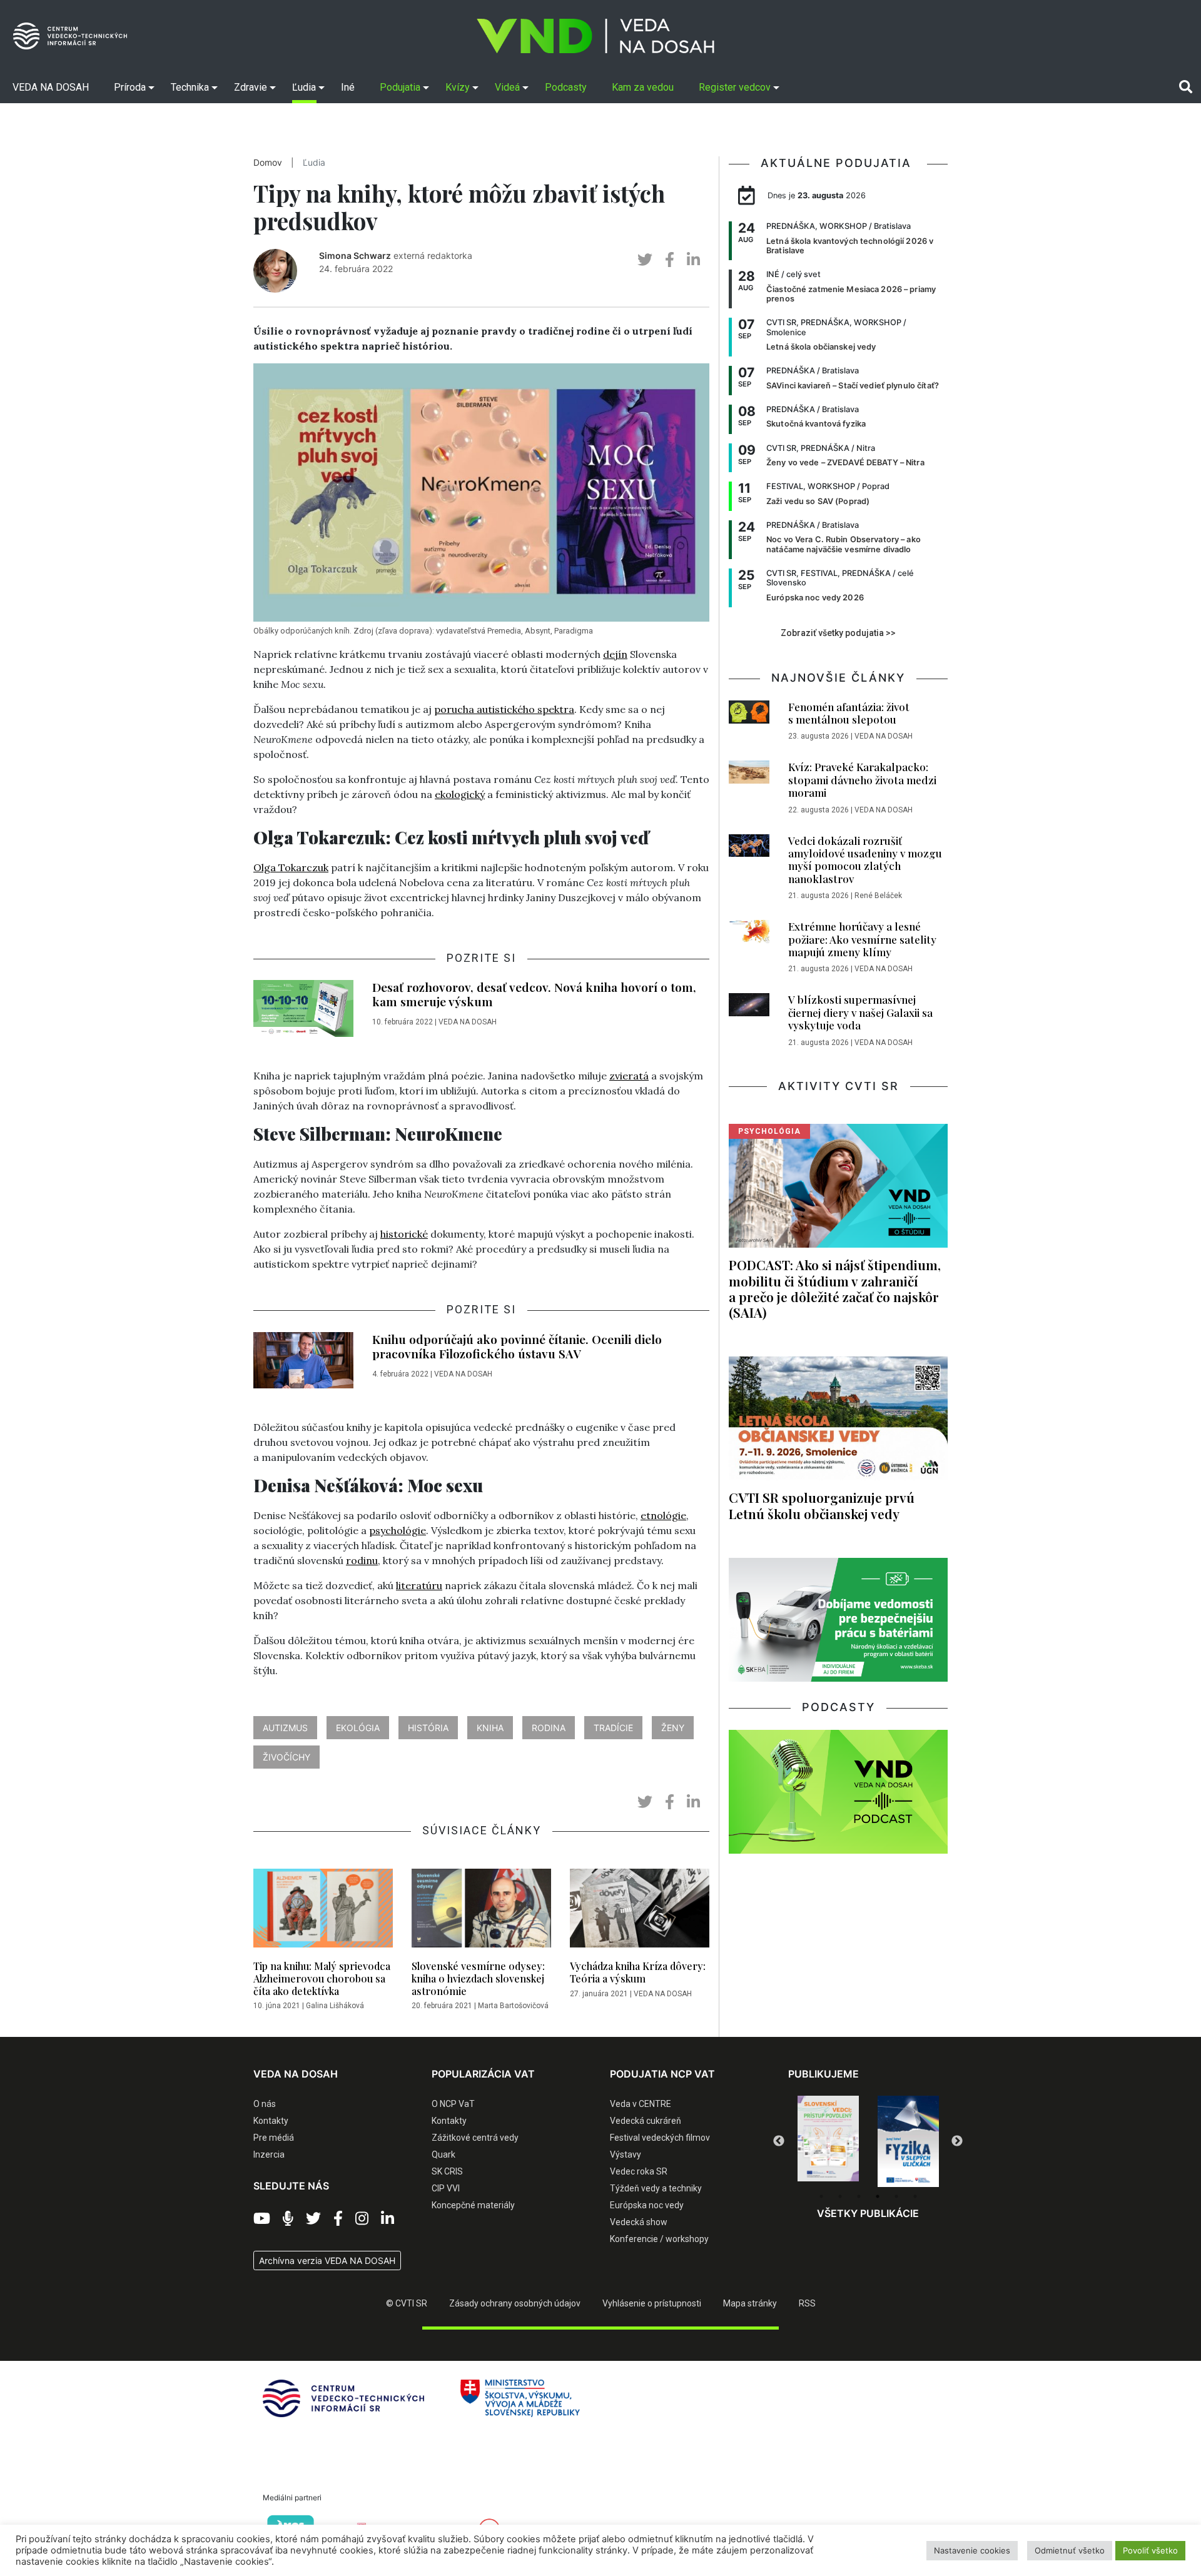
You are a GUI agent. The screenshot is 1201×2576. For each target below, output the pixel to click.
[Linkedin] (388, 2219)
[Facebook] (338, 2219)
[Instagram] (362, 2219)
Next (957, 2141)
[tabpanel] (828, 2141)
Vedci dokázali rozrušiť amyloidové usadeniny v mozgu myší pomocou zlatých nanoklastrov (865, 860)
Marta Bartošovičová (513, 2006)
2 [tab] (840, 2196)
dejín (615, 654)
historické (404, 1234)
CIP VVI (446, 2188)
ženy (673, 1728)
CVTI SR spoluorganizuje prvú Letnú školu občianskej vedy (822, 1505)
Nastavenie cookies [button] (972, 2550)
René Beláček (878, 896)
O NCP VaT (453, 2104)
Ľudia (314, 163)
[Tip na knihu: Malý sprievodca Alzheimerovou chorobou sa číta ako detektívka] (323, 1912)
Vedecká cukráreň (646, 2121)
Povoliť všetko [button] (1150, 2550)
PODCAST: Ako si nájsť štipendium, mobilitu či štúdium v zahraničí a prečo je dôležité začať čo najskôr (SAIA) (835, 1288)
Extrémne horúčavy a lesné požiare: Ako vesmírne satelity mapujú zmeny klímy (862, 939)
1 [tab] (821, 2196)
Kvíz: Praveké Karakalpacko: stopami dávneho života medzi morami (862, 780)
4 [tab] (878, 2196)
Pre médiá (274, 2138)
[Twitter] (313, 2219)
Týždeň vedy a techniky (656, 2188)
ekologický (460, 794)
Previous (779, 2141)
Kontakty (271, 2121)
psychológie (398, 1530)
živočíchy (286, 1757)
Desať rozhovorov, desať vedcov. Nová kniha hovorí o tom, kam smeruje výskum (534, 994)
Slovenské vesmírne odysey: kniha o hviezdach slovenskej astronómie (478, 1978)
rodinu (362, 1560)
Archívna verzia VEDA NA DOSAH (327, 2260)
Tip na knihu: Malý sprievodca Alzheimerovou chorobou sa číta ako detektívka (322, 1978)
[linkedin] (693, 260)
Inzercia (269, 2154)
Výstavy (626, 2154)
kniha (490, 1728)
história (428, 1728)
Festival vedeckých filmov (660, 2138)
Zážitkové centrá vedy (475, 2138)
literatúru (419, 1585)
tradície (613, 1728)
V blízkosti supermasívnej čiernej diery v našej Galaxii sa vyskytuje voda (860, 1012)
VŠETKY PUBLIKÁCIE (868, 2213)
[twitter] (645, 260)
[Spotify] (288, 2219)
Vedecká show (639, 2222)
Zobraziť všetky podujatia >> (838, 633)
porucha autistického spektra (504, 709)
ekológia (358, 1728)
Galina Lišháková (335, 2006)
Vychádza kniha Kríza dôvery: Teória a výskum (638, 1972)
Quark (443, 2154)
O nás (265, 2104)
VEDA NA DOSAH (468, 1022)
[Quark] (908, 2141)
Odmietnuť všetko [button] (1070, 2550)
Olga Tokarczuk (291, 867)
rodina (549, 1728)
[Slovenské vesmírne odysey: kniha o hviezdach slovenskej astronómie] (481, 1912)
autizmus (285, 1728)
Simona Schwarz (355, 255)
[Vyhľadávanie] (1186, 87)
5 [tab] (896, 2196)
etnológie (663, 1515)
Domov (268, 163)
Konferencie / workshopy (659, 2239)
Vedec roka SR (639, 2171)
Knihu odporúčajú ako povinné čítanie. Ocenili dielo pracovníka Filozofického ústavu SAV (517, 1346)
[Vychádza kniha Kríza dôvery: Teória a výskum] (640, 1912)
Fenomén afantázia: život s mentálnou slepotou (849, 713)
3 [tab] (859, 2196)
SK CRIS (447, 2171)
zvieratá (629, 1076)
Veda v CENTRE (641, 2104)
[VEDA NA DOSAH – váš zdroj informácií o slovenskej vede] (595, 36)
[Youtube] (262, 2219)
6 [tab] (915, 2196)
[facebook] (670, 260)
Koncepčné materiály (473, 2205)
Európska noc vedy (647, 2205)
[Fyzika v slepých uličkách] (828, 2141)
